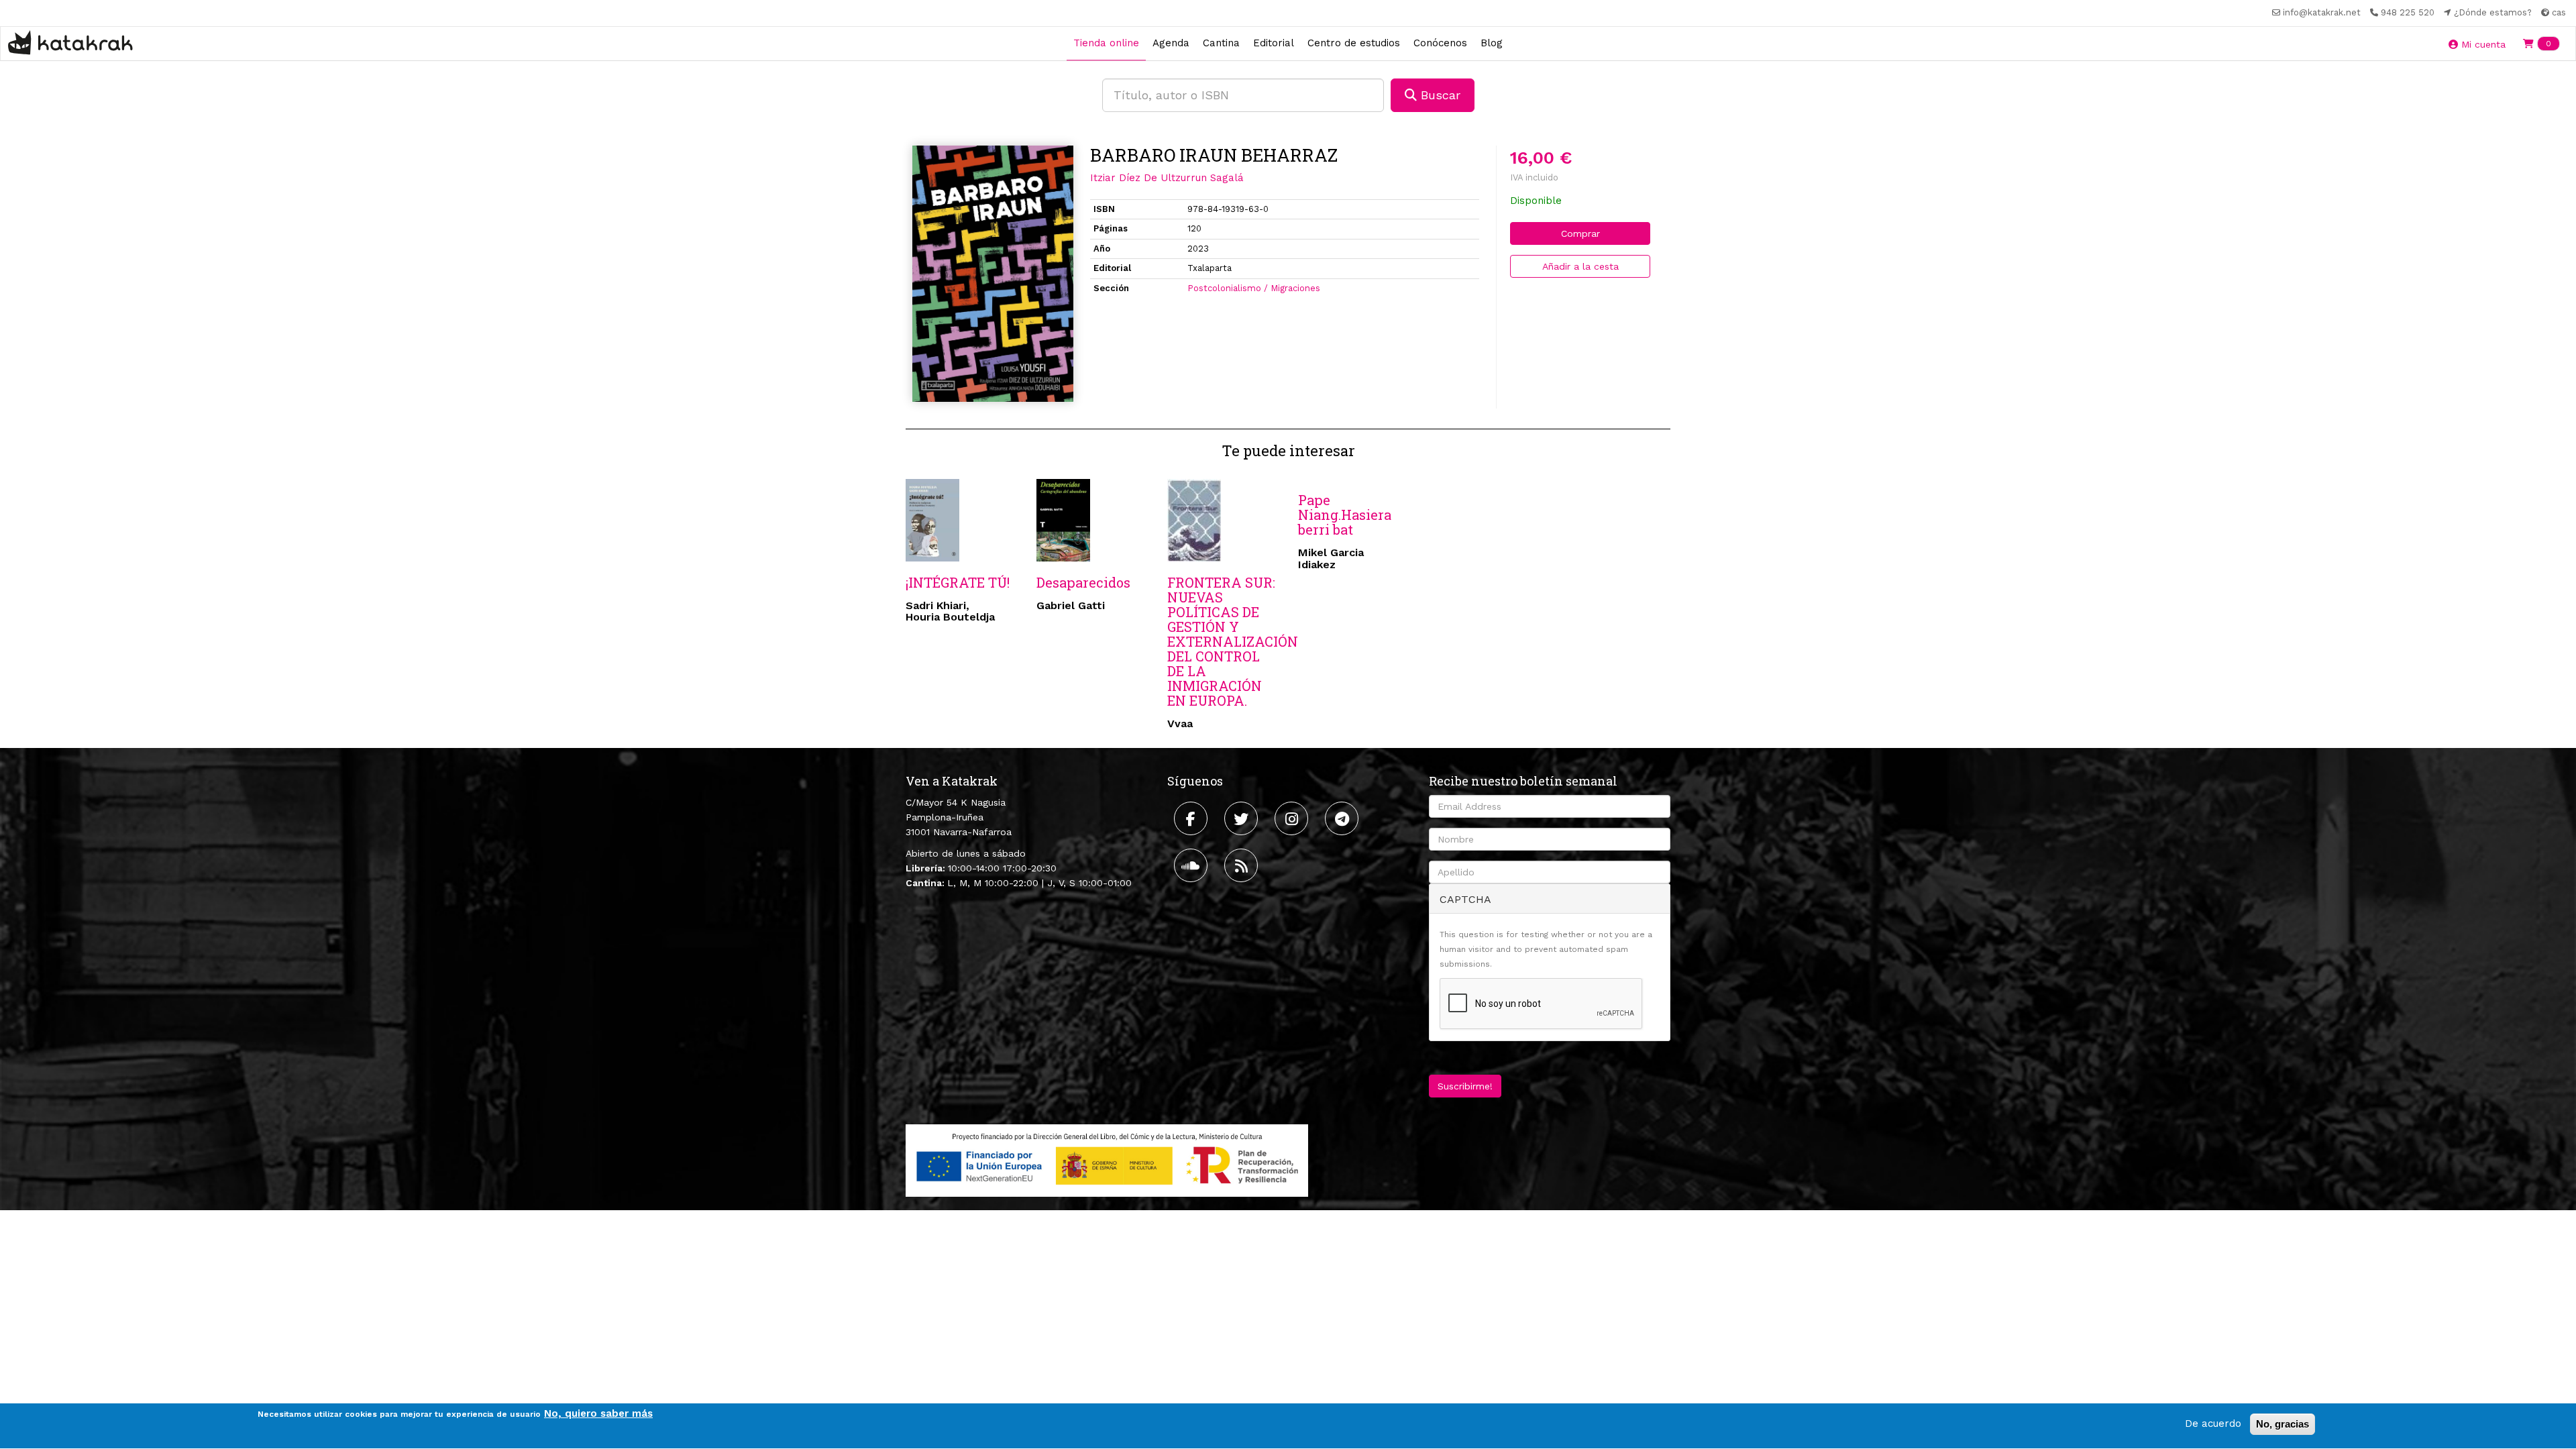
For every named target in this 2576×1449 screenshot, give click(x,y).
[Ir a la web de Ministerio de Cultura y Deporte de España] (1107, 1160)
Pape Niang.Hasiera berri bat (1345, 515)
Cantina (1221, 43)
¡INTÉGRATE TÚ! (958, 582)
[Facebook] (1192, 818)
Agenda (1171, 43)
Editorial (1274, 43)
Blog (1492, 43)
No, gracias (2283, 1424)
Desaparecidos (1083, 582)
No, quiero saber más (598, 1413)
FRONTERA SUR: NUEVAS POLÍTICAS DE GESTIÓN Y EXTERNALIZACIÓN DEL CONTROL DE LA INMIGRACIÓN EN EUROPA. (1233, 641)
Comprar (1580, 233)
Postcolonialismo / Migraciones (1254, 288)
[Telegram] (1343, 818)
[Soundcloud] (1192, 865)
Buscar (1439, 95)
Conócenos (1440, 43)
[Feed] (1243, 865)
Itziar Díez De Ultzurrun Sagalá (1167, 178)
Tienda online (1106, 43)
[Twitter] (1243, 818)
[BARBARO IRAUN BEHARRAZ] (993, 274)
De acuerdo (2213, 1424)
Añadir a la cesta (1580, 266)
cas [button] (2558, 12)
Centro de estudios (1354, 43)
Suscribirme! (1465, 1086)
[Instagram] (1293, 818)
